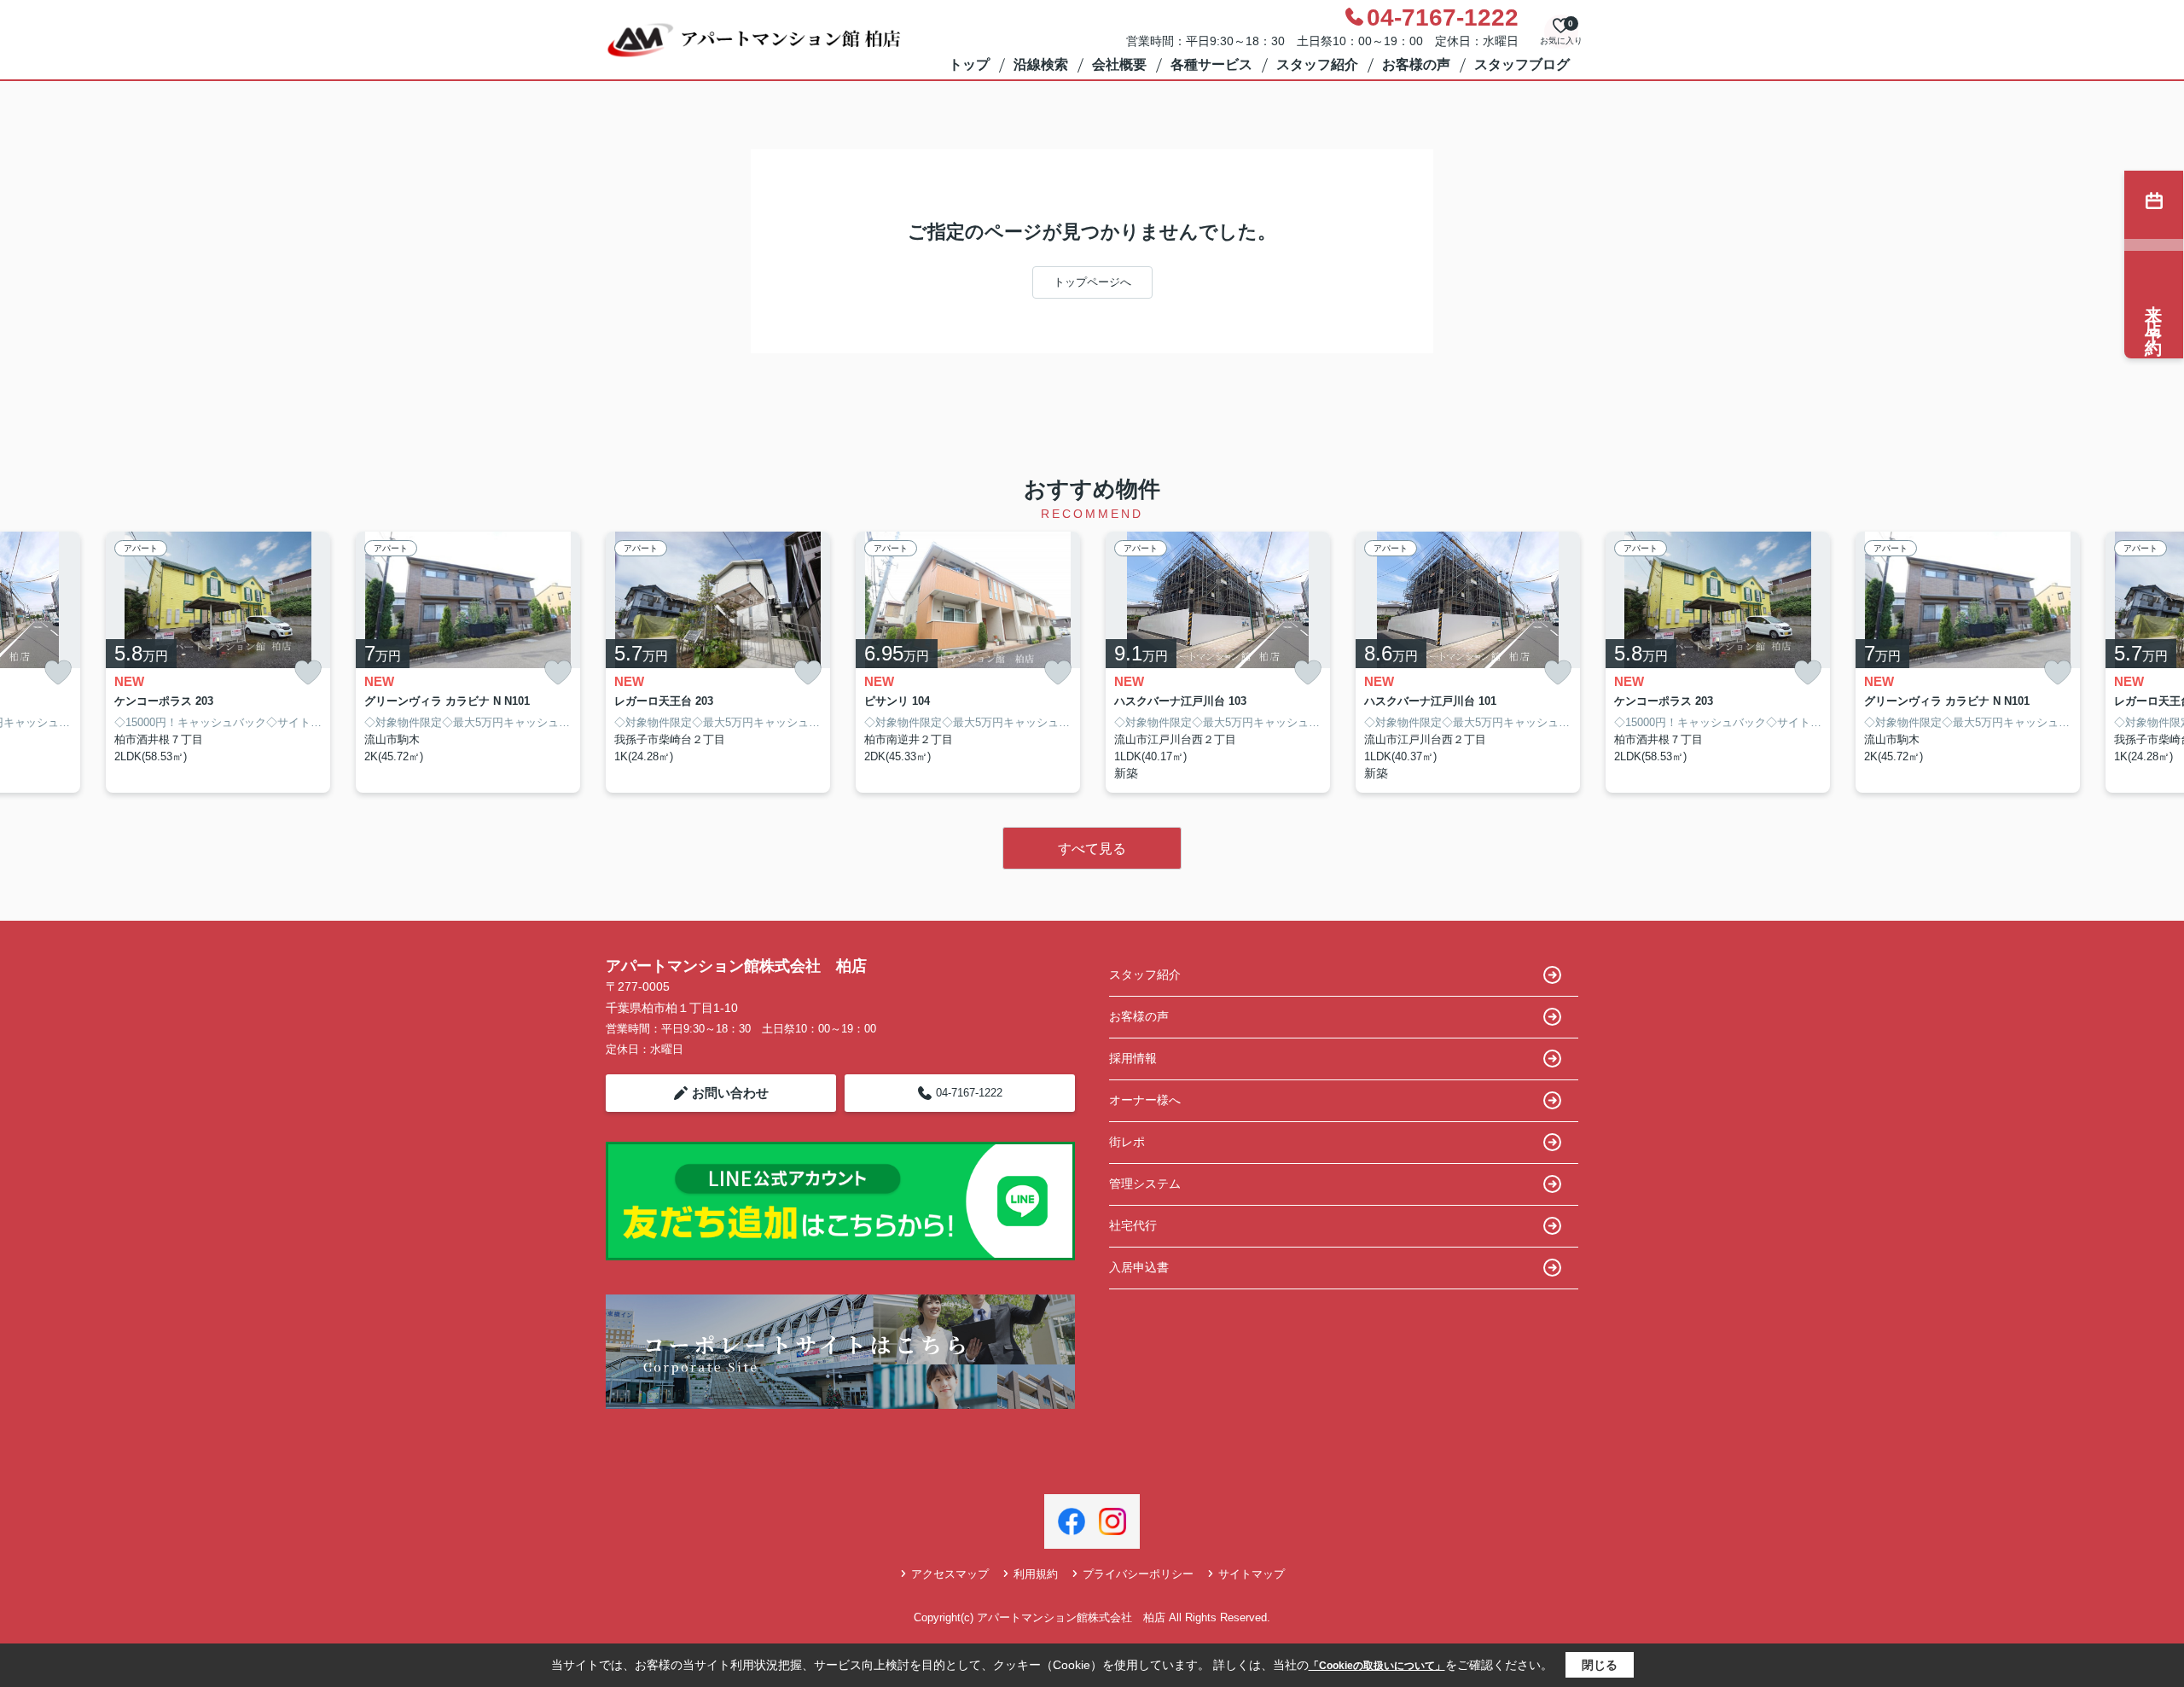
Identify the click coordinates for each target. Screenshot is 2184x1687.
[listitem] (718, 663)
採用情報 (1133, 1058)
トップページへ (1092, 282)
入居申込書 (1139, 1267)
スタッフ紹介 (1317, 64)
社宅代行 (1133, 1225)
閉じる (1600, 1665)
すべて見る (1092, 849)
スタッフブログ (1522, 64)
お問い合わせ (730, 1093)
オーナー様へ (1145, 1100)
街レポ (1127, 1142)
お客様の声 (1416, 64)
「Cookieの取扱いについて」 (1377, 1666)
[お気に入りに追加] (58, 673)
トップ (969, 64)
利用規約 (1036, 1574)
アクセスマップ (950, 1574)
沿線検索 (1041, 64)
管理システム (1145, 1184)
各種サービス (1211, 64)
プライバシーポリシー (1138, 1574)
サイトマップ (1252, 1574)
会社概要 (1119, 64)
